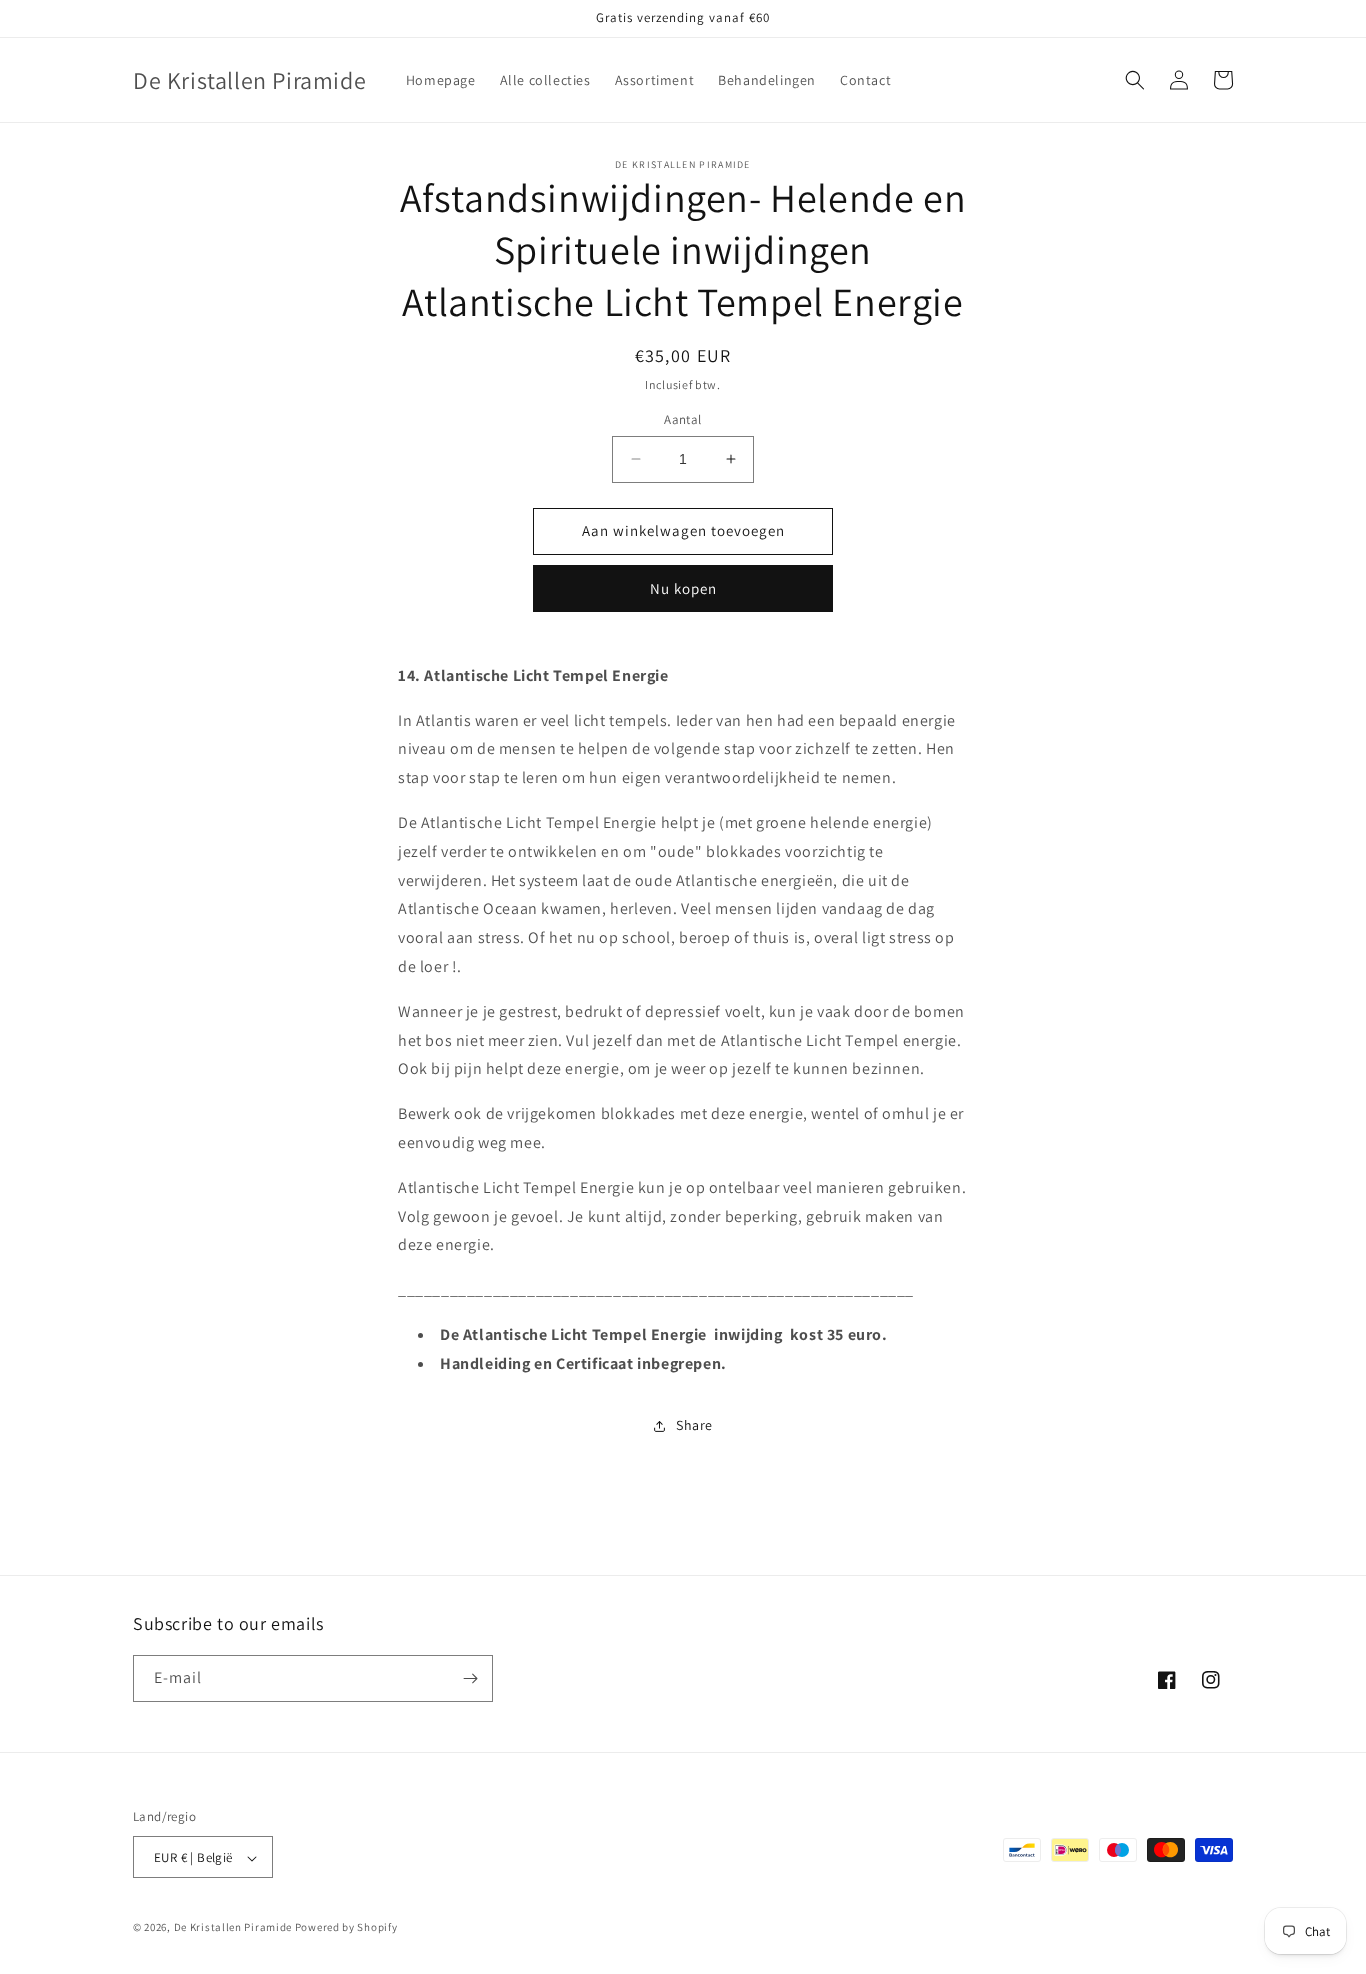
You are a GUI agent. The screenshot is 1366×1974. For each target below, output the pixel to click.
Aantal (682, 419)
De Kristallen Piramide (233, 1928)
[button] (1135, 80)
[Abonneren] (470, 1678)
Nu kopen (683, 588)
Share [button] (694, 1425)
